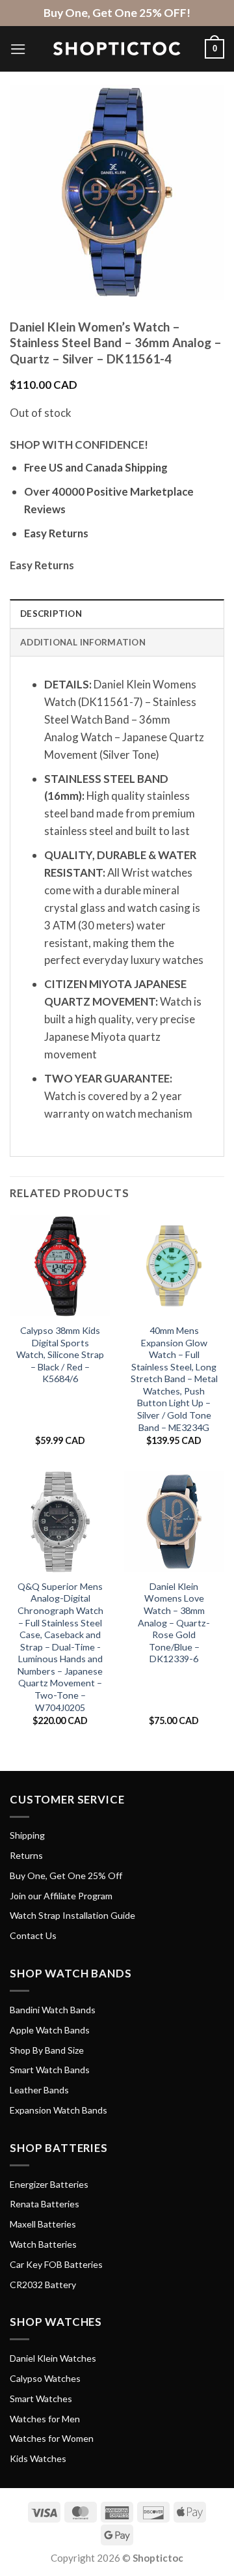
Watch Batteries (43, 2244)
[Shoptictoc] (117, 49)
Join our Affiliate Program (61, 1896)
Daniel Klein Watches (53, 2358)
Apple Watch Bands (50, 2030)
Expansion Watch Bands (58, 2110)
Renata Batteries (45, 2204)
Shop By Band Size (47, 2050)
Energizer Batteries (49, 2184)
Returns (26, 1855)
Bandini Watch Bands (53, 2010)
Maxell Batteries (43, 2224)
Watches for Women (52, 2438)
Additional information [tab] (83, 642)
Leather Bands (39, 2090)
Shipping (27, 1835)
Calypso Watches (45, 2378)
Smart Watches (41, 2399)
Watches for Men (45, 2419)
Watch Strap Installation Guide (72, 1915)
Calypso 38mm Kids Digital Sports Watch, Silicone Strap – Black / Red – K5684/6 (60, 1354)
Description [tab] (51, 614)
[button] (18, 49)
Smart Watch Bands (50, 2070)
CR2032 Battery (43, 2285)
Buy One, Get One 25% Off (66, 1875)
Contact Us (33, 1935)
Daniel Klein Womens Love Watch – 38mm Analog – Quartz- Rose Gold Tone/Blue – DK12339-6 (174, 1622)
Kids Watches (38, 2458)
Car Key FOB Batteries (56, 2264)
